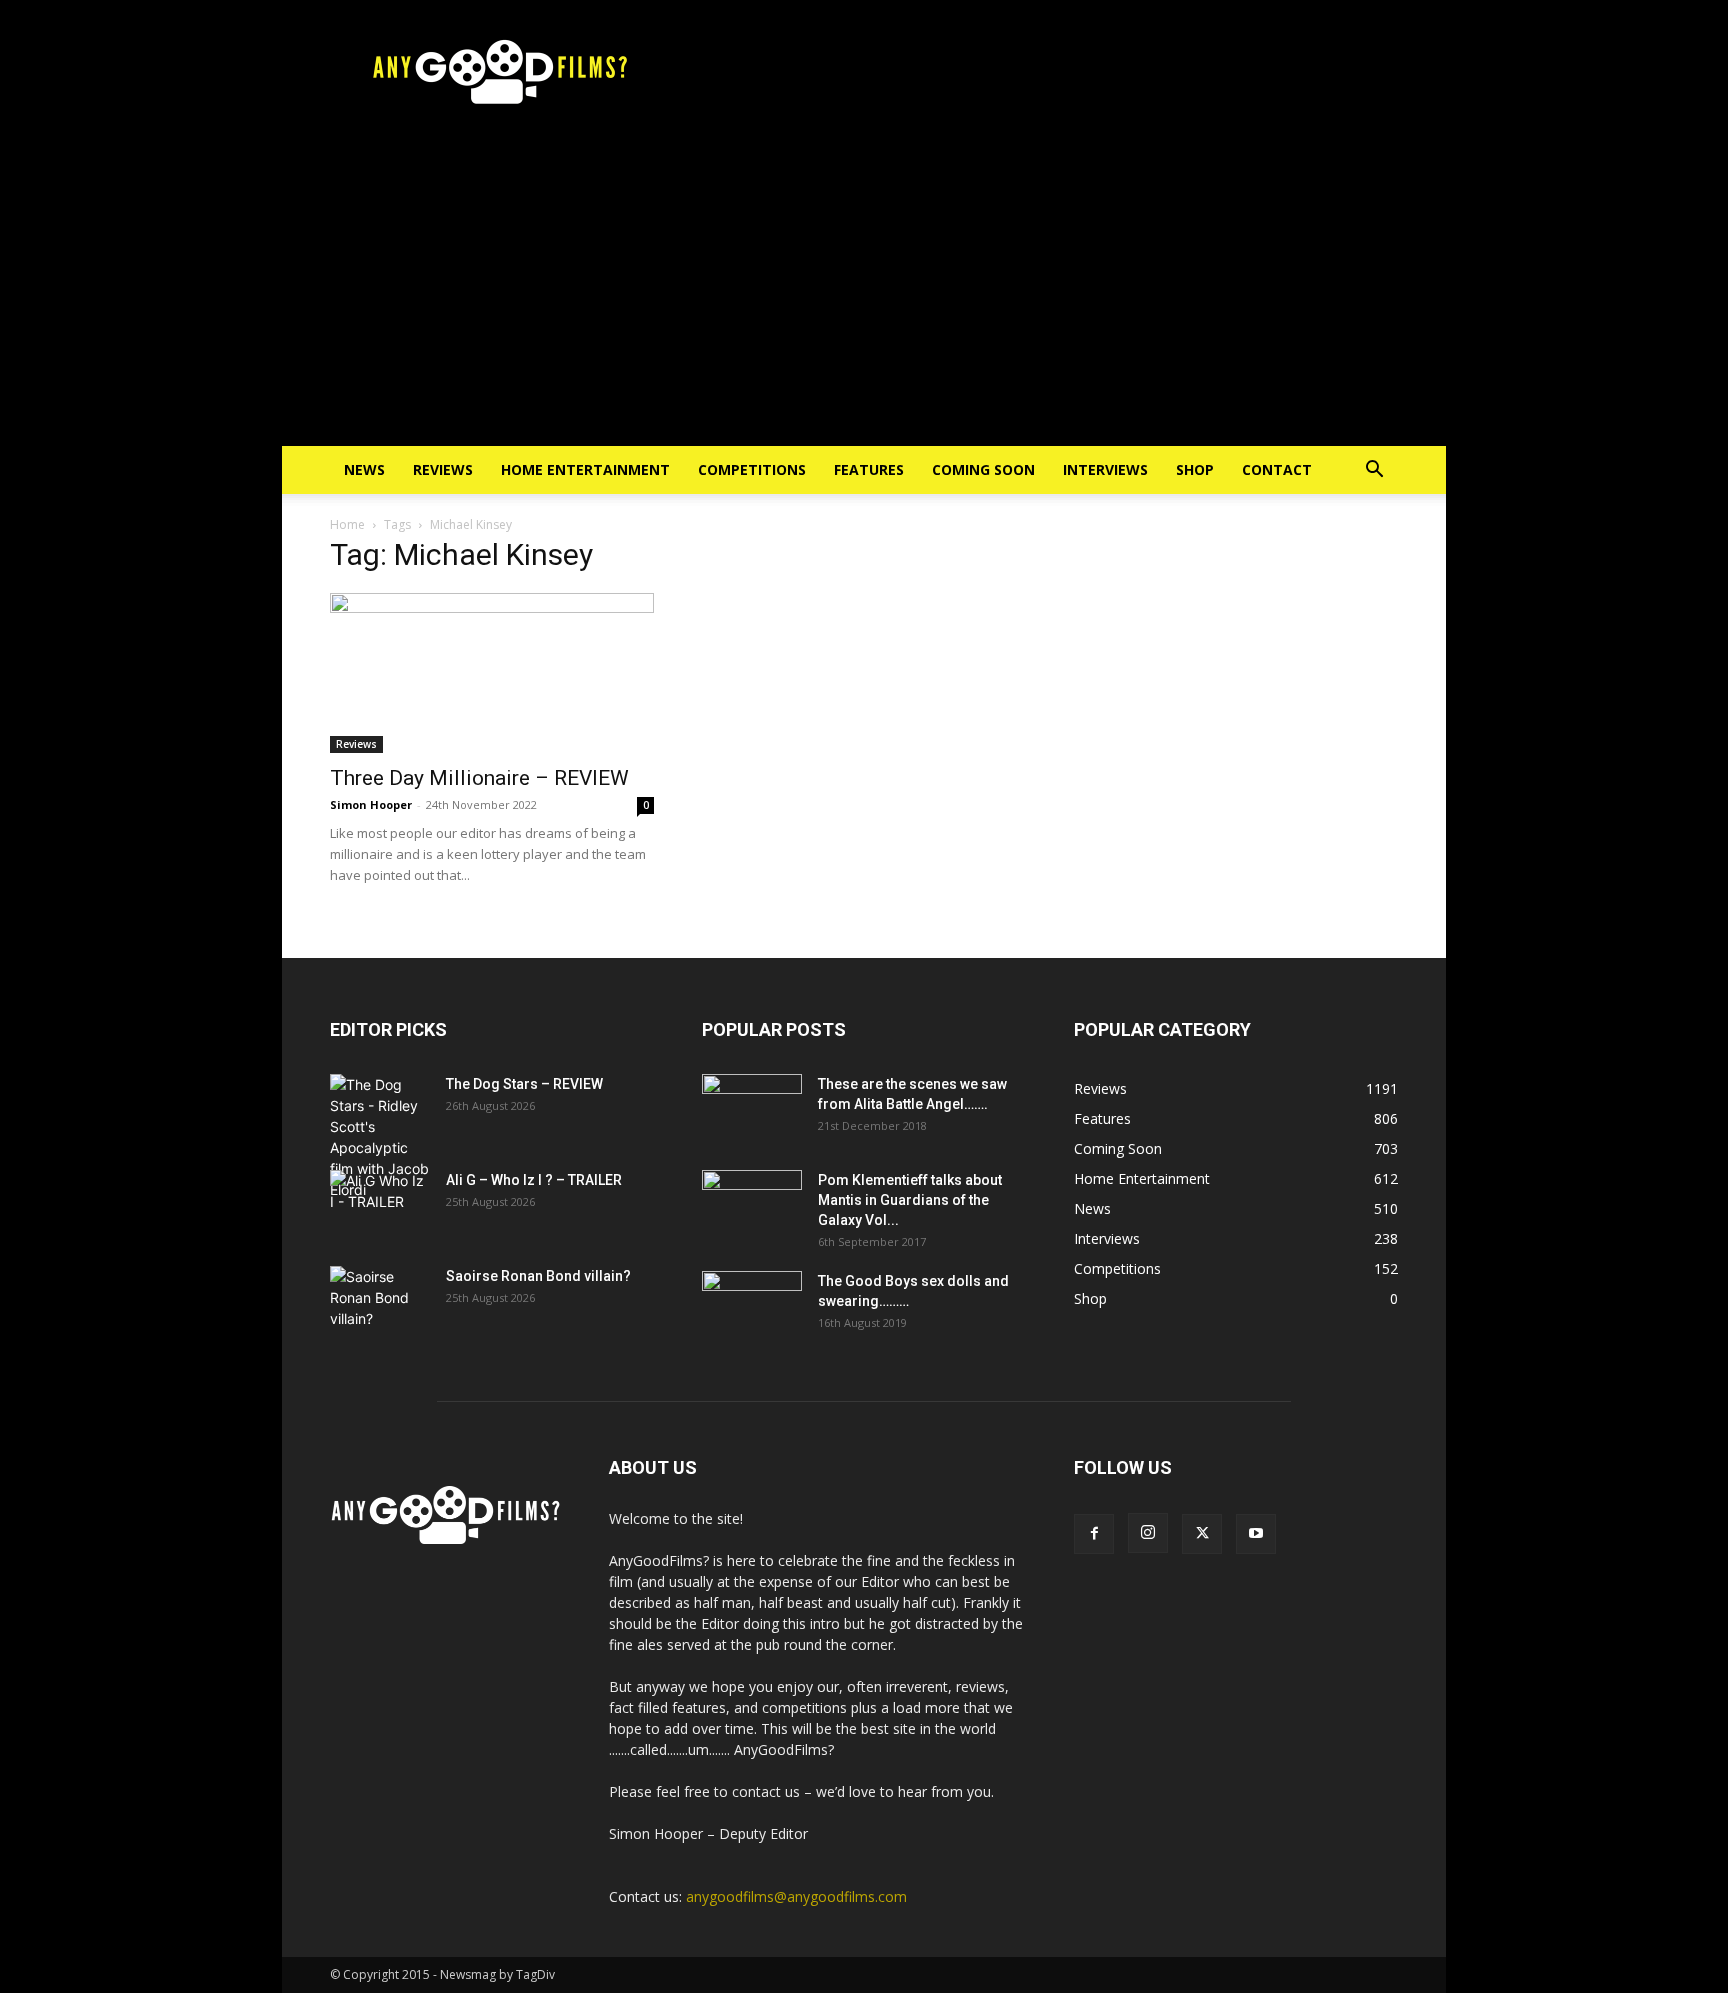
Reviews (443, 469)
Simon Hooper (371, 804)
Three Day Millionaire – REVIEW (479, 778)
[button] (1374, 471)
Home (347, 524)
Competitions (752, 469)
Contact (1277, 469)
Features (869, 469)
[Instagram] (1148, 1533)
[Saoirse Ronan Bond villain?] (380, 1301)
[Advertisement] (864, 296)
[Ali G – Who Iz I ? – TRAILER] (380, 1205)
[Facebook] (1094, 1534)
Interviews (1105, 469)
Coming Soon (983, 469)
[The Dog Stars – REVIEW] (380, 1137)
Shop (1195, 469)
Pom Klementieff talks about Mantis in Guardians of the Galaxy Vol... (910, 1200)
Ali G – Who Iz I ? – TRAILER (534, 1180)
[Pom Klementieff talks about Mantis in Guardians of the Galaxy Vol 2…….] (752, 1205)
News (364, 469)
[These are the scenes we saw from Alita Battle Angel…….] (752, 1109)
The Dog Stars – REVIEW (524, 1084)
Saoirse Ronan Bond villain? (538, 1276)
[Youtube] (1256, 1534)
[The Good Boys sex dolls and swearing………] (752, 1306)
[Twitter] (1202, 1534)
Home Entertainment (585, 469)
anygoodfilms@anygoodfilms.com (796, 1896)
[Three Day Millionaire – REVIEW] (492, 673)
